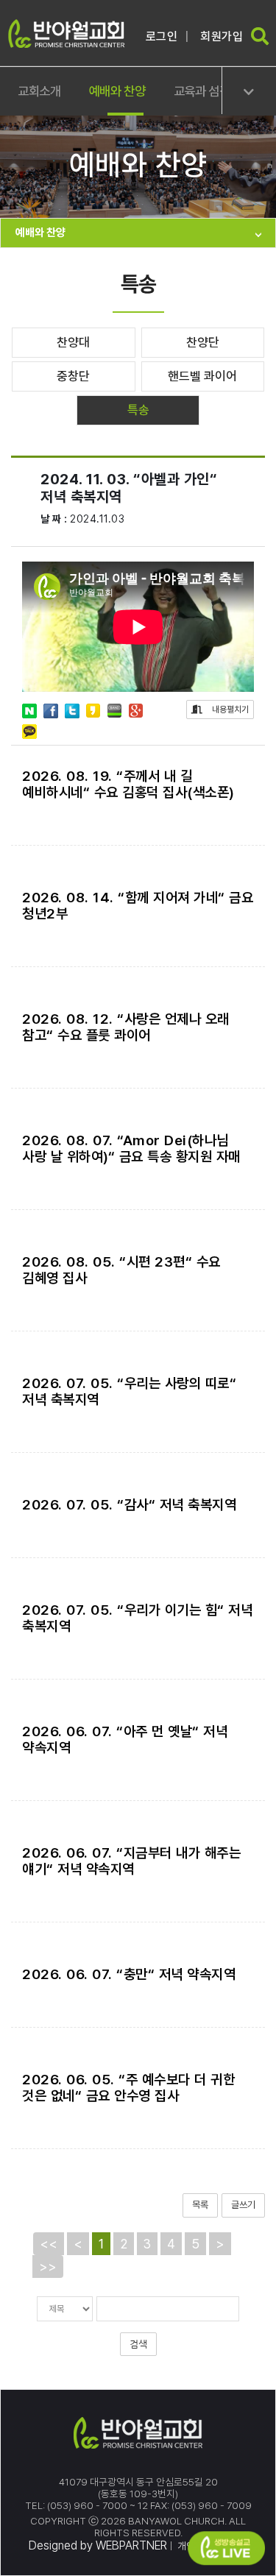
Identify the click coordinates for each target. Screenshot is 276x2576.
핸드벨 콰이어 (202, 376)
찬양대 (73, 342)
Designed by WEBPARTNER (98, 2545)
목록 (200, 2205)
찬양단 (203, 342)
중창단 (73, 376)
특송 (138, 410)
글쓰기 (243, 2205)
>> (48, 2267)
